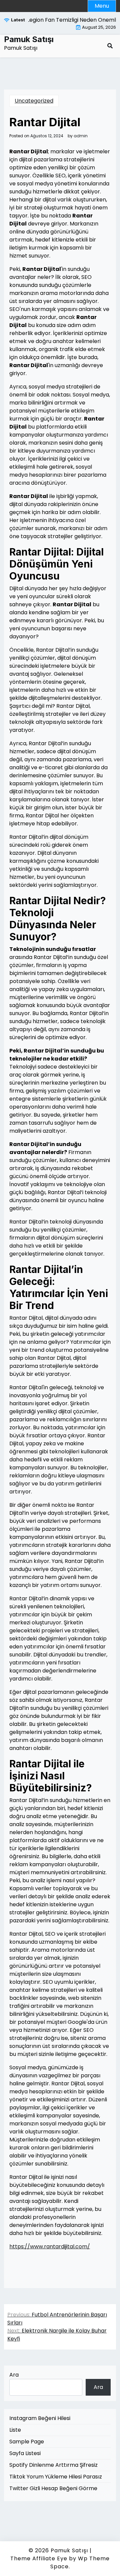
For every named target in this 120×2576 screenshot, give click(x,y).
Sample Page (27, 2442)
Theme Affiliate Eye (39, 2558)
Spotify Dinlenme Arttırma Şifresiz (53, 2465)
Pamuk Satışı (29, 39)
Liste (15, 2430)
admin (81, 136)
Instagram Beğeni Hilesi (40, 2418)
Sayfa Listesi (25, 2453)
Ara (14, 2375)
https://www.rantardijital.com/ (50, 2246)
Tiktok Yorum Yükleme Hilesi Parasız (56, 2477)
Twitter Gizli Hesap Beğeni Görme (53, 2488)
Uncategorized (34, 101)
